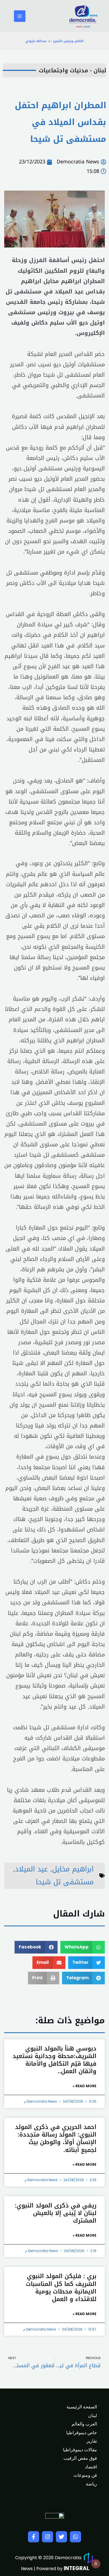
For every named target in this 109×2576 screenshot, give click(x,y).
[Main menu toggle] (20, 16)
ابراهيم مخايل (73, 1869)
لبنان (93, 2416)
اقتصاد (91, 2467)
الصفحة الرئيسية (82, 2407)
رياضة (91, 2484)
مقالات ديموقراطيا (80, 2450)
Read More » (85, 2086)
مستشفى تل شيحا (65, 1882)
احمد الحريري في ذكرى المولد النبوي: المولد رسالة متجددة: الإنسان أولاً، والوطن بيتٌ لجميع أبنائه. (56, 2138)
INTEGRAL (76, 2568)
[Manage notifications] (96, 2564)
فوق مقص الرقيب (80, 2458)
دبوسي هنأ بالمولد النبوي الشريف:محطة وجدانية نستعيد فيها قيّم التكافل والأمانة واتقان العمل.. (54, 2060)
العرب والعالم (84, 2424)
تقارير (92, 2441)
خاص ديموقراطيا (82, 2433)
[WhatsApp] (75, 2537)
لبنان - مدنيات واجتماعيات (73, 70)
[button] (83, 1947)
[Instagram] (48, 2537)
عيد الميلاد (31, 1869)
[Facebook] (34, 2537)
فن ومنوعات (85, 2475)
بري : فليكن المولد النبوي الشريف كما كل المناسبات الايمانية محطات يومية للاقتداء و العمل (61, 2288)
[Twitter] (61, 2537)
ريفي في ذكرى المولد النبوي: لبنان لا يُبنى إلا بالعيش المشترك (56, 2213)
